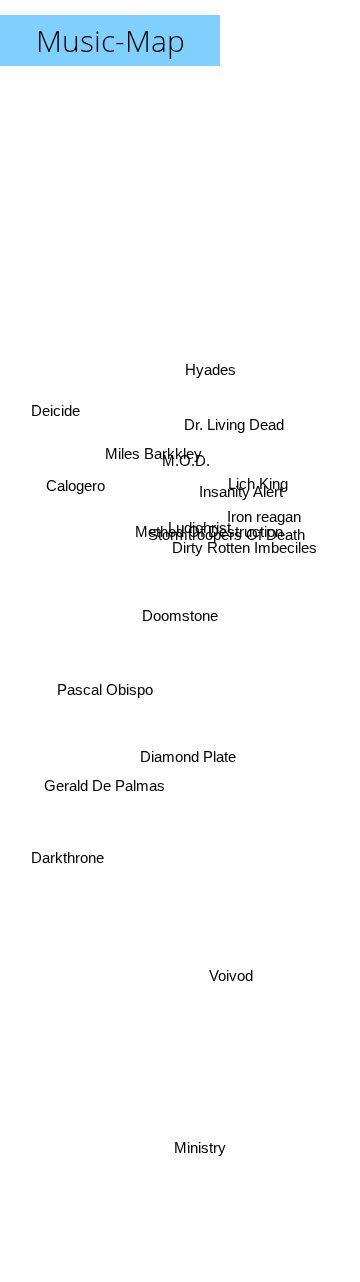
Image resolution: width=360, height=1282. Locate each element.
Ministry (201, 1147)
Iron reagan (264, 500)
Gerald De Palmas (101, 781)
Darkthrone (67, 851)
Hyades (218, 370)
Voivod (231, 983)
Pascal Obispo (103, 688)
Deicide (54, 407)
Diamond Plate (186, 750)
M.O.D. (190, 452)
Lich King (259, 478)
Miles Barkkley (151, 449)
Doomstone (180, 615)
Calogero (72, 514)
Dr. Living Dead (238, 432)
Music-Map (110, 40)
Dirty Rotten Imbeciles (244, 534)
